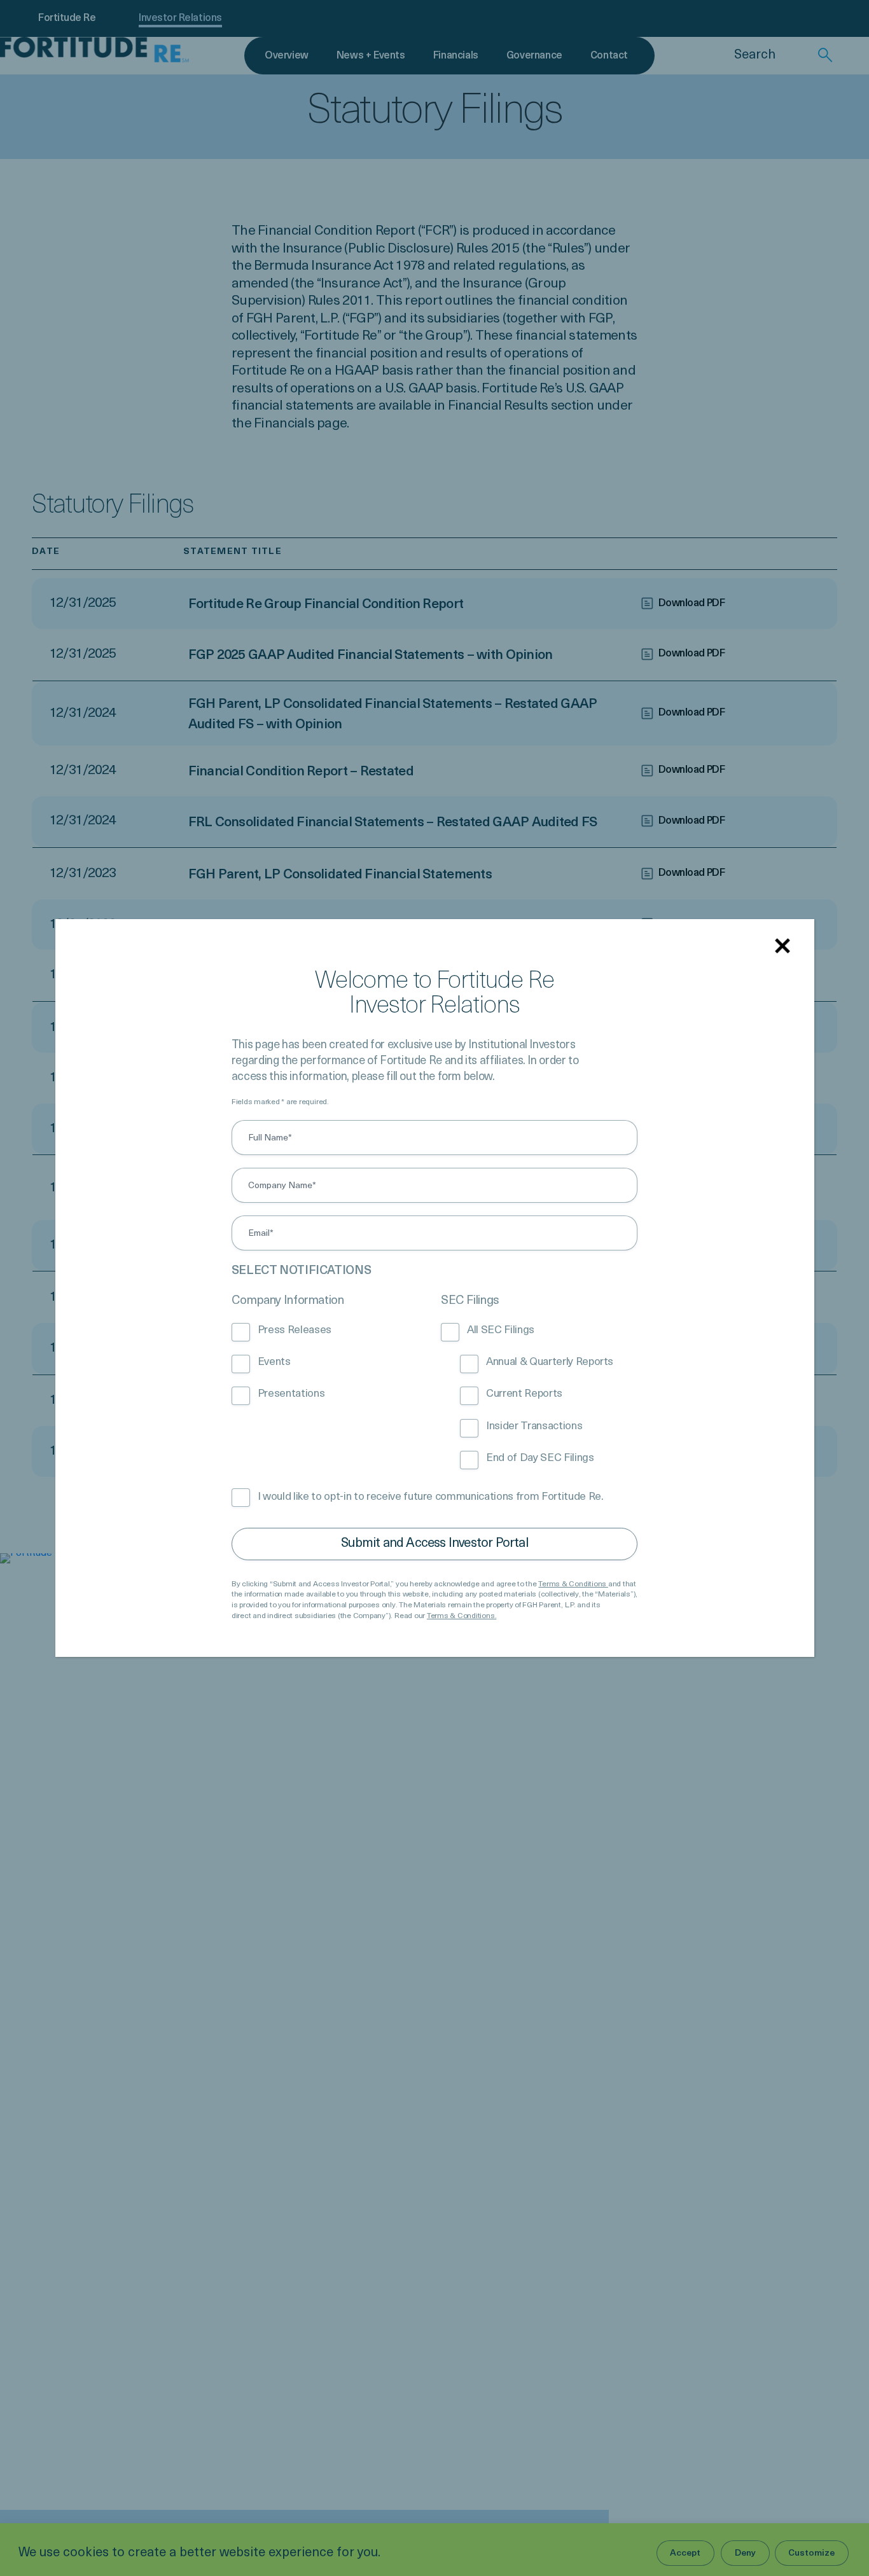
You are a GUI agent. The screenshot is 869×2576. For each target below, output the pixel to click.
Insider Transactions (534, 1426)
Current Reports (524, 1394)
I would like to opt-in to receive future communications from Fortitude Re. (431, 1497)
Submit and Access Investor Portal (434, 1544)
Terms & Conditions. (462, 1616)
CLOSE (785, 948)
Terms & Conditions (573, 1584)
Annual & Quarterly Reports (550, 1362)
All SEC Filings (501, 1330)
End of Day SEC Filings (540, 1458)
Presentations (291, 1394)
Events (274, 1362)
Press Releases (295, 1330)
